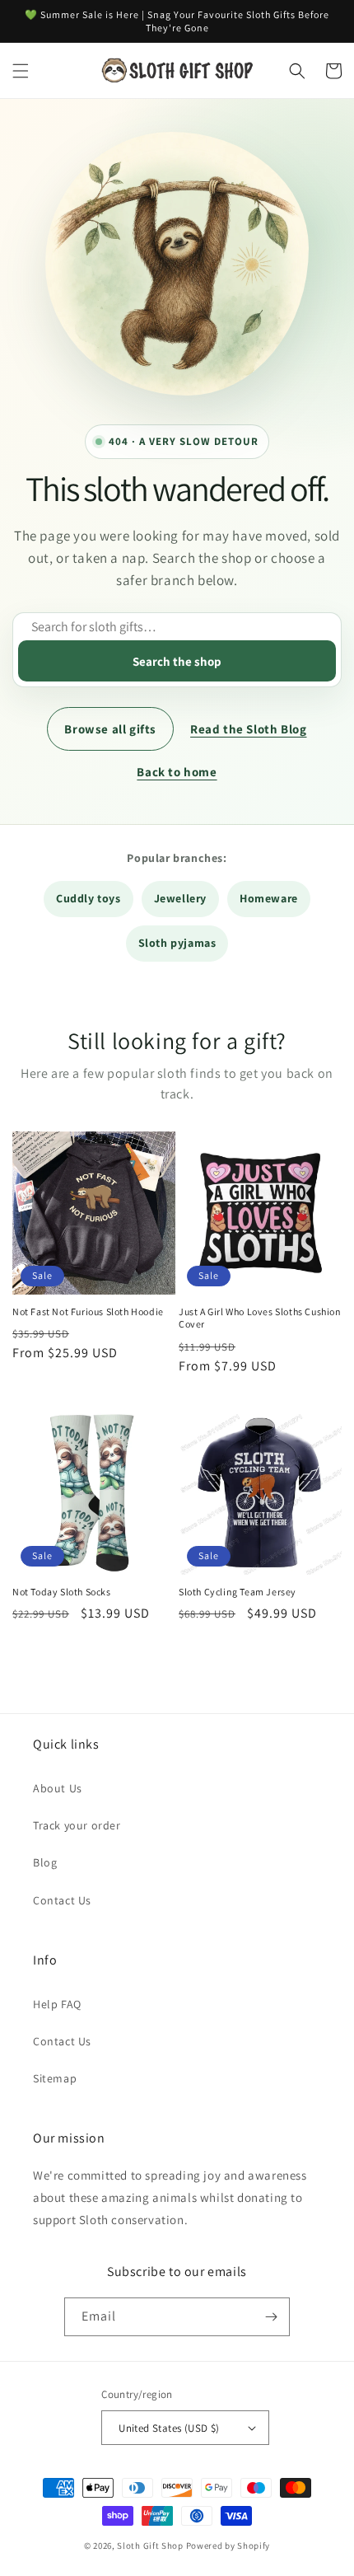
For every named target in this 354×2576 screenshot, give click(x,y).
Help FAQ (57, 2004)
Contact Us (62, 1900)
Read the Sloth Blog (248, 729)
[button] (21, 71)
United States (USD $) (169, 2428)
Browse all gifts (110, 729)
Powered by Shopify (228, 2546)
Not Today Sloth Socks (62, 1592)
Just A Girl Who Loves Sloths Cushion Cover (260, 1318)
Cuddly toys (88, 898)
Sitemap (55, 2078)
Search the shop (177, 661)
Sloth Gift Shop (150, 2546)
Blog (45, 1862)
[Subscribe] (271, 2317)
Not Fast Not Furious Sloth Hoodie (88, 1311)
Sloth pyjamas (177, 943)
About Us (58, 1788)
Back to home (177, 772)
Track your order (77, 1825)
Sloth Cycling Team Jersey (238, 1592)
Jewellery (180, 898)
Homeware (269, 898)
